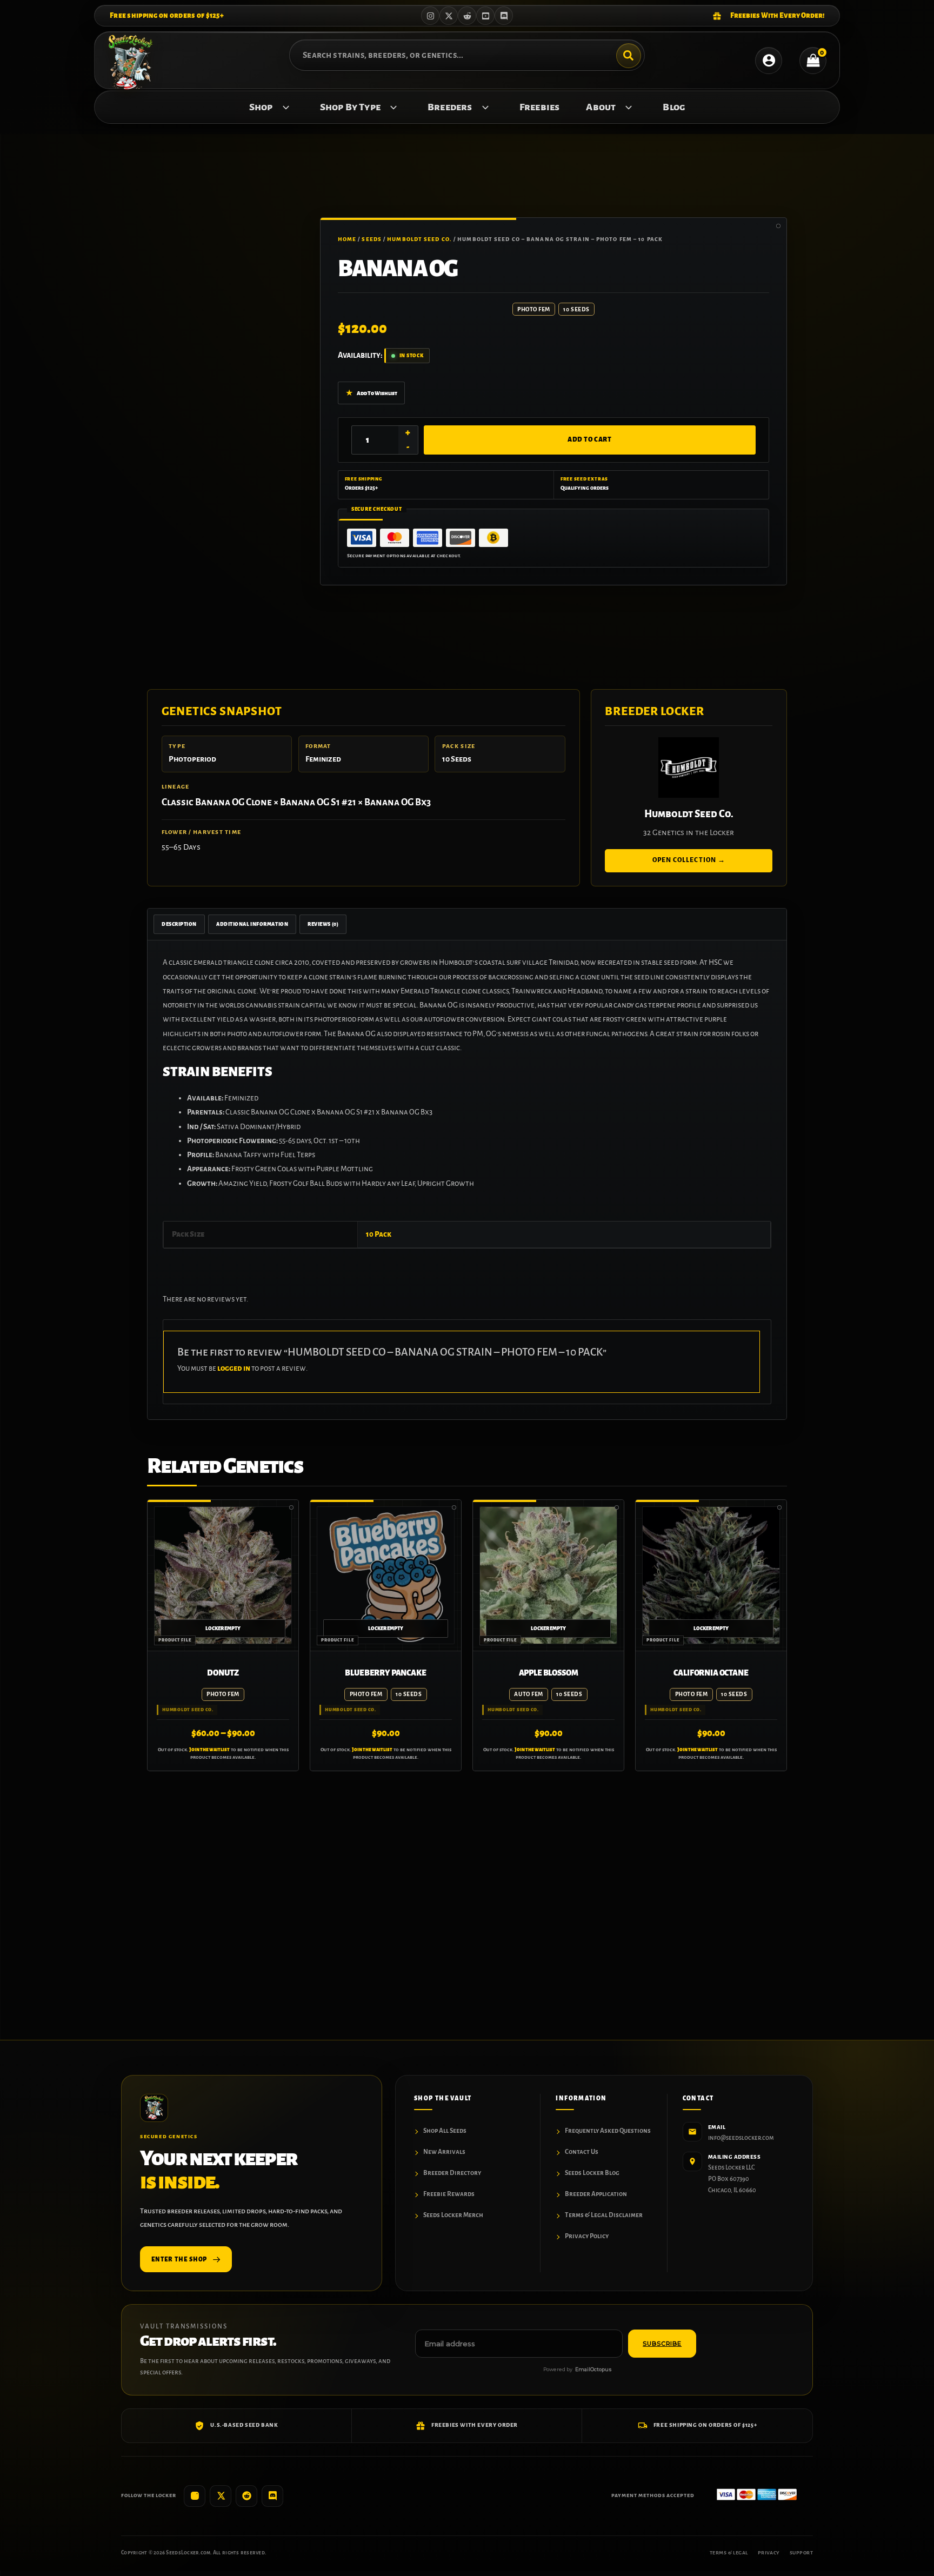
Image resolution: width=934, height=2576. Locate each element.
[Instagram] (430, 16)
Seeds (372, 239)
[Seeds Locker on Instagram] (195, 2496)
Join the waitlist (209, 1750)
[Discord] (504, 16)
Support (801, 2553)
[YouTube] (485, 16)
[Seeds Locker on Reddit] (246, 2496)
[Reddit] (467, 16)
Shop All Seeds (445, 2131)
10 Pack (379, 1234)
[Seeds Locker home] (154, 2108)
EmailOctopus (593, 2369)
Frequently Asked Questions (608, 2131)
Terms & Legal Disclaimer (604, 2215)
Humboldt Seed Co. (419, 239)
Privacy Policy (587, 2236)
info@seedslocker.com (741, 2138)
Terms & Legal (729, 2553)
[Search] (629, 56)
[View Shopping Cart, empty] (813, 61)
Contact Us (582, 2152)
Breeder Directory (452, 2173)
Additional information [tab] (252, 924)
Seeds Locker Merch (453, 2215)
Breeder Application (596, 2194)
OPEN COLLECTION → (689, 860)
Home (347, 239)
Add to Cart (589, 440)
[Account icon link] (769, 61)
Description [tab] (179, 924)
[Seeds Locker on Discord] (272, 2496)
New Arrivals (444, 2152)
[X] (449, 16)
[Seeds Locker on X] (221, 2496)
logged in (234, 1368)
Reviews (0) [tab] (323, 924)
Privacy (769, 2553)
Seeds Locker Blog (592, 2173)
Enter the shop (179, 2259)
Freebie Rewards (449, 2194)
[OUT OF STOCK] (223, 1575)
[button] (283, 107)
